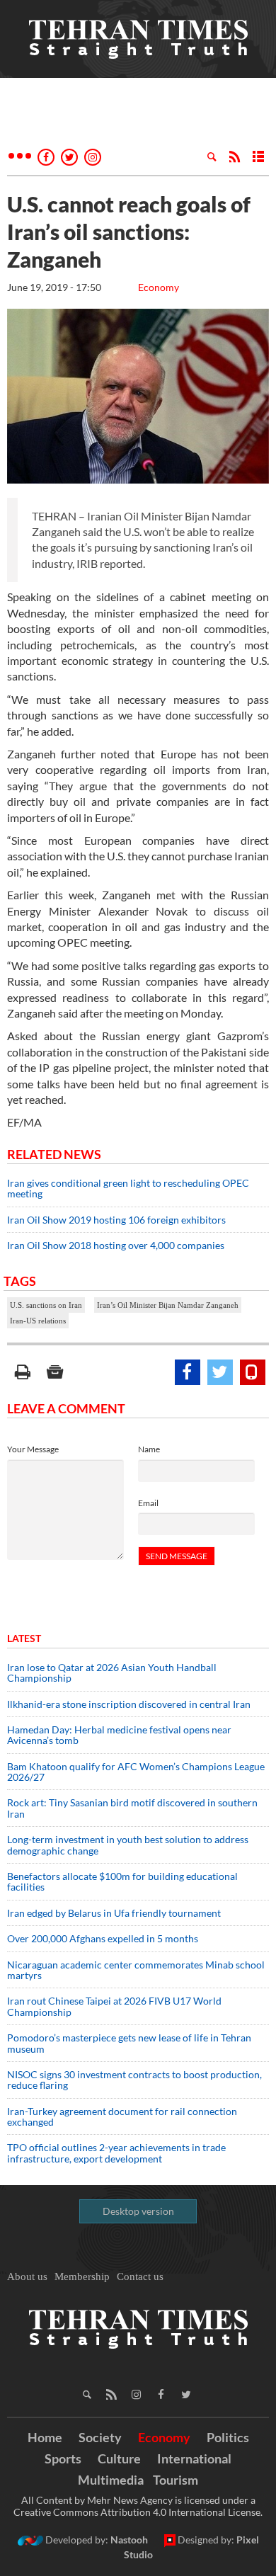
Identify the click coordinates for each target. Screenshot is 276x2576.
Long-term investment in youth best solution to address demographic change (128, 1845)
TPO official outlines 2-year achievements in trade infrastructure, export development (116, 2153)
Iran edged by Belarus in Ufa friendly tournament (114, 1913)
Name (149, 1449)
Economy (159, 287)
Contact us (140, 2276)
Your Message (33, 1449)
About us (27, 2276)
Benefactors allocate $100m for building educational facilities (122, 1881)
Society (100, 2437)
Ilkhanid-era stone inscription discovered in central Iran (129, 1704)
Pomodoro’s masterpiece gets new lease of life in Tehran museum (129, 2043)
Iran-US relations (38, 1321)
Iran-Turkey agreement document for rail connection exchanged (122, 2116)
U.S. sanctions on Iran (46, 1305)
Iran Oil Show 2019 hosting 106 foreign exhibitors (116, 1220)
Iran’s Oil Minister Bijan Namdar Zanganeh (168, 1305)
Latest (24, 1638)
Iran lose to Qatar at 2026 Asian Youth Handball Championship (112, 1672)
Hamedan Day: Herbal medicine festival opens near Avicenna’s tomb (119, 1735)
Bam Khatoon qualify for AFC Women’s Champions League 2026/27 (136, 1772)
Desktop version (138, 2211)
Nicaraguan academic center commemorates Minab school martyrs (136, 1970)
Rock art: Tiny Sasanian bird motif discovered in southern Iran (132, 1808)
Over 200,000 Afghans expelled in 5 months (103, 1938)
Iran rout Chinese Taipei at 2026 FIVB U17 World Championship (114, 2006)
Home (45, 2437)
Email (148, 1503)
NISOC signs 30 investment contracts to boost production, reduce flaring (134, 2080)
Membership (82, 2276)
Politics (228, 2437)
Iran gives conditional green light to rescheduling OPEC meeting (128, 1188)
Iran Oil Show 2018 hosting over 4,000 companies (116, 1245)
